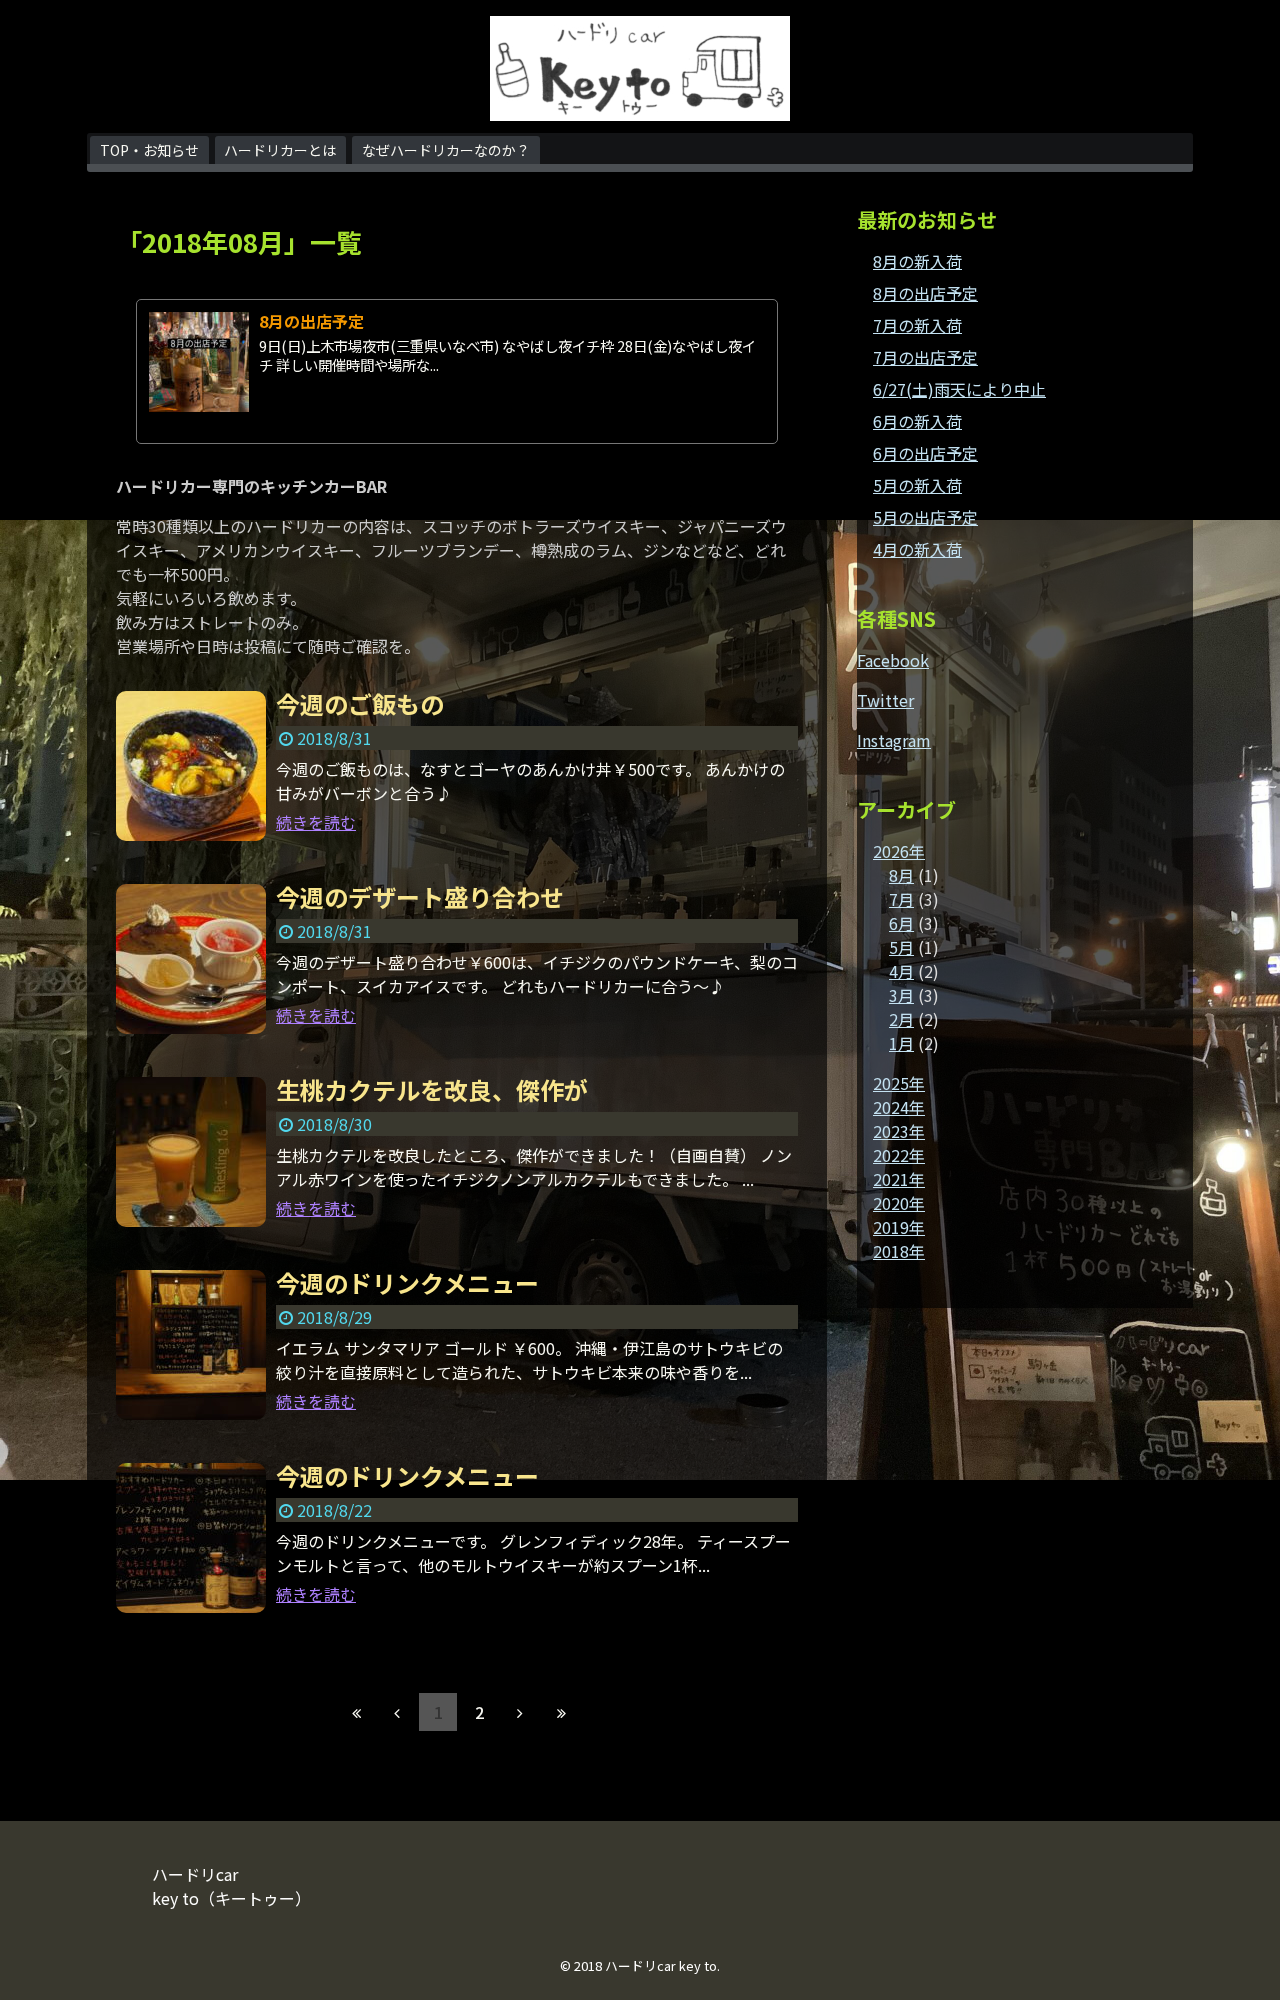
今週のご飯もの (360, 703)
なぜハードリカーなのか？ (446, 150)
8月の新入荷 (917, 261)
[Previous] (397, 1712)
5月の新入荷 (917, 485)
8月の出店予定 (311, 321)
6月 (901, 923)
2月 (901, 1019)
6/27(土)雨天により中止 (959, 389)
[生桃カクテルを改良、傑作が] (191, 1152)
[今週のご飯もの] (191, 766)
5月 (901, 947)
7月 (901, 899)
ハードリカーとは (280, 150)
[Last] (561, 1712)
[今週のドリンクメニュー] (191, 1345)
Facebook (893, 660)
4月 (901, 971)
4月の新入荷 (917, 549)
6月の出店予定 (925, 453)
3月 (901, 995)
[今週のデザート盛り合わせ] (191, 959)
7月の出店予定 (925, 357)
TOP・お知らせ (149, 150)
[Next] (520, 1712)
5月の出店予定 (925, 517)
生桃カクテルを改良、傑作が (432, 1089)
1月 (901, 1043)
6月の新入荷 (917, 421)
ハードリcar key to (661, 1965)
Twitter (885, 700)
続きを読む (316, 822)
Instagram (894, 740)
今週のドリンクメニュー (407, 1282)
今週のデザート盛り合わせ (420, 896)
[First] (356, 1712)
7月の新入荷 (917, 325)
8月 (901, 875)
